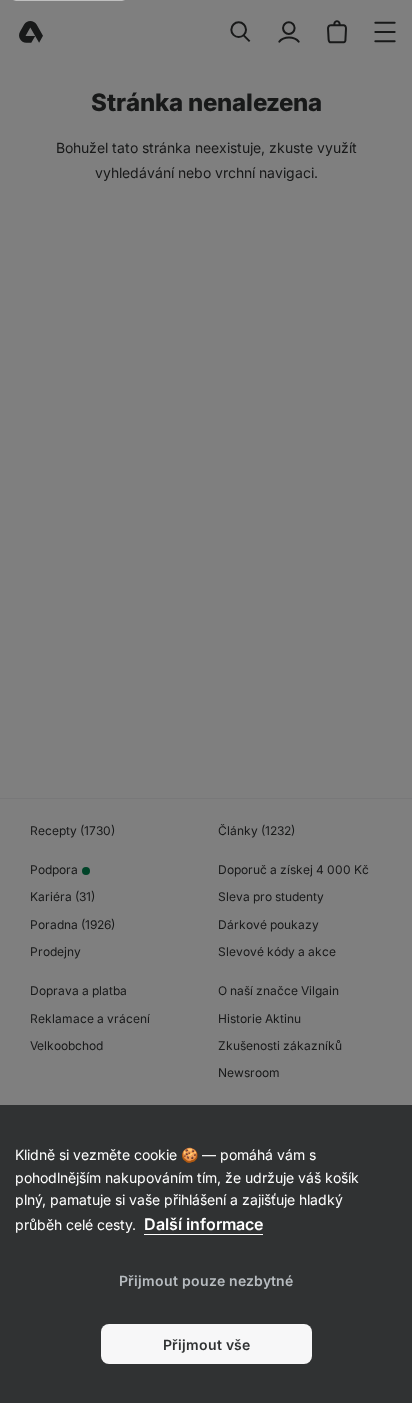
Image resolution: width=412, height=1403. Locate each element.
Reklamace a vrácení (90, 1018)
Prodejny (55, 951)
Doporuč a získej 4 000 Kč (293, 869)
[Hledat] (241, 32)
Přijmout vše (206, 1344)
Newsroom (249, 1072)
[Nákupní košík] (337, 32)
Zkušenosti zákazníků (280, 1045)
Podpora (54, 869)
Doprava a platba (78, 990)
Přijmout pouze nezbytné (206, 1280)
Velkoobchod (66, 1045)
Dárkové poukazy (268, 924)
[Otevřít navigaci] (385, 32)
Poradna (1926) (72, 924)
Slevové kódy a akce (277, 951)
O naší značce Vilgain (278, 990)
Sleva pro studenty (271, 896)
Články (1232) (256, 830)
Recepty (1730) (72, 830)
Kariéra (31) (62, 896)
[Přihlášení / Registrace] (289, 32)
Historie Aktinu (259, 1018)
